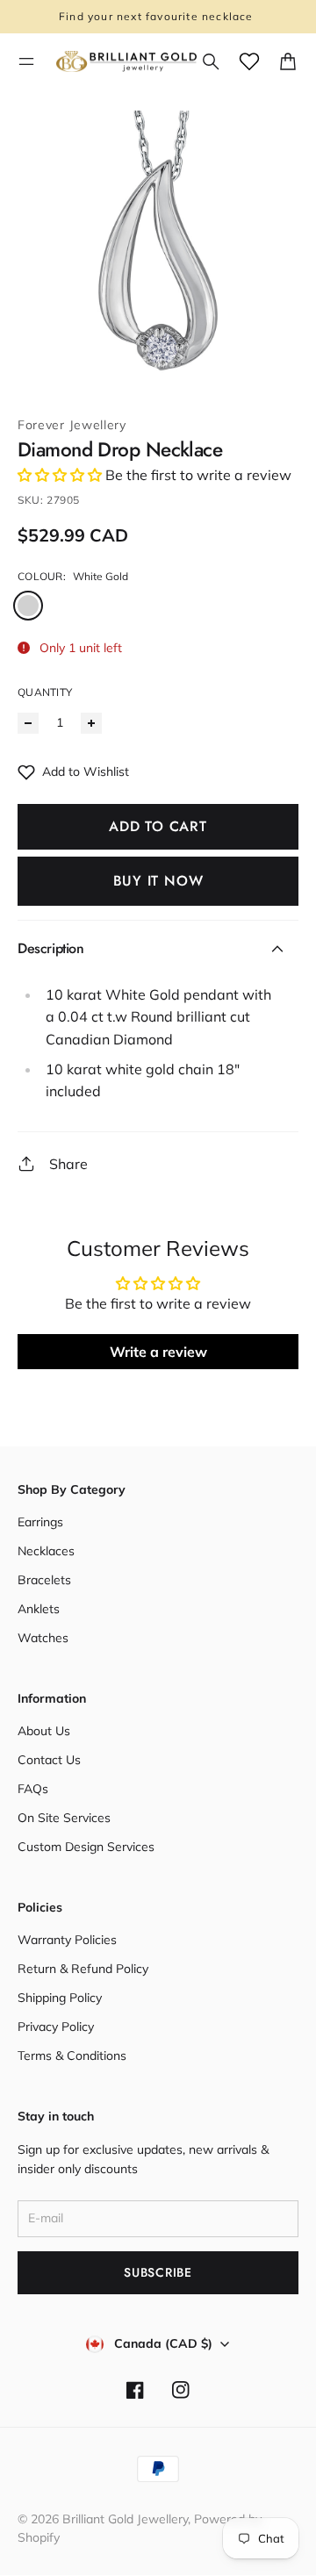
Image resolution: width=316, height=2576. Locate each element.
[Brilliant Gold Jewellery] (126, 62)
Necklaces (46, 1551)
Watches (43, 1638)
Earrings (40, 1522)
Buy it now (158, 881)
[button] (60, 475)
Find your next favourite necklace (158, 16)
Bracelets (44, 1580)
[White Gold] (28, 606)
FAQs (33, 1789)
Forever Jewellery (72, 425)
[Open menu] (26, 61)
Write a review (158, 1352)
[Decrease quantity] (28, 723)
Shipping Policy (60, 1998)
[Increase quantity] (91, 723)
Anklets (39, 1609)
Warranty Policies (67, 1940)
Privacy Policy (56, 2027)
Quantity (45, 692)
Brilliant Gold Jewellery (125, 2519)
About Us (44, 1731)
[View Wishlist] (249, 61)
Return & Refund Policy (83, 1969)
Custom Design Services (86, 1847)
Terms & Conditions (72, 2056)
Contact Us (49, 1760)
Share (68, 1164)
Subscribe (158, 2272)
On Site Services (64, 1818)
